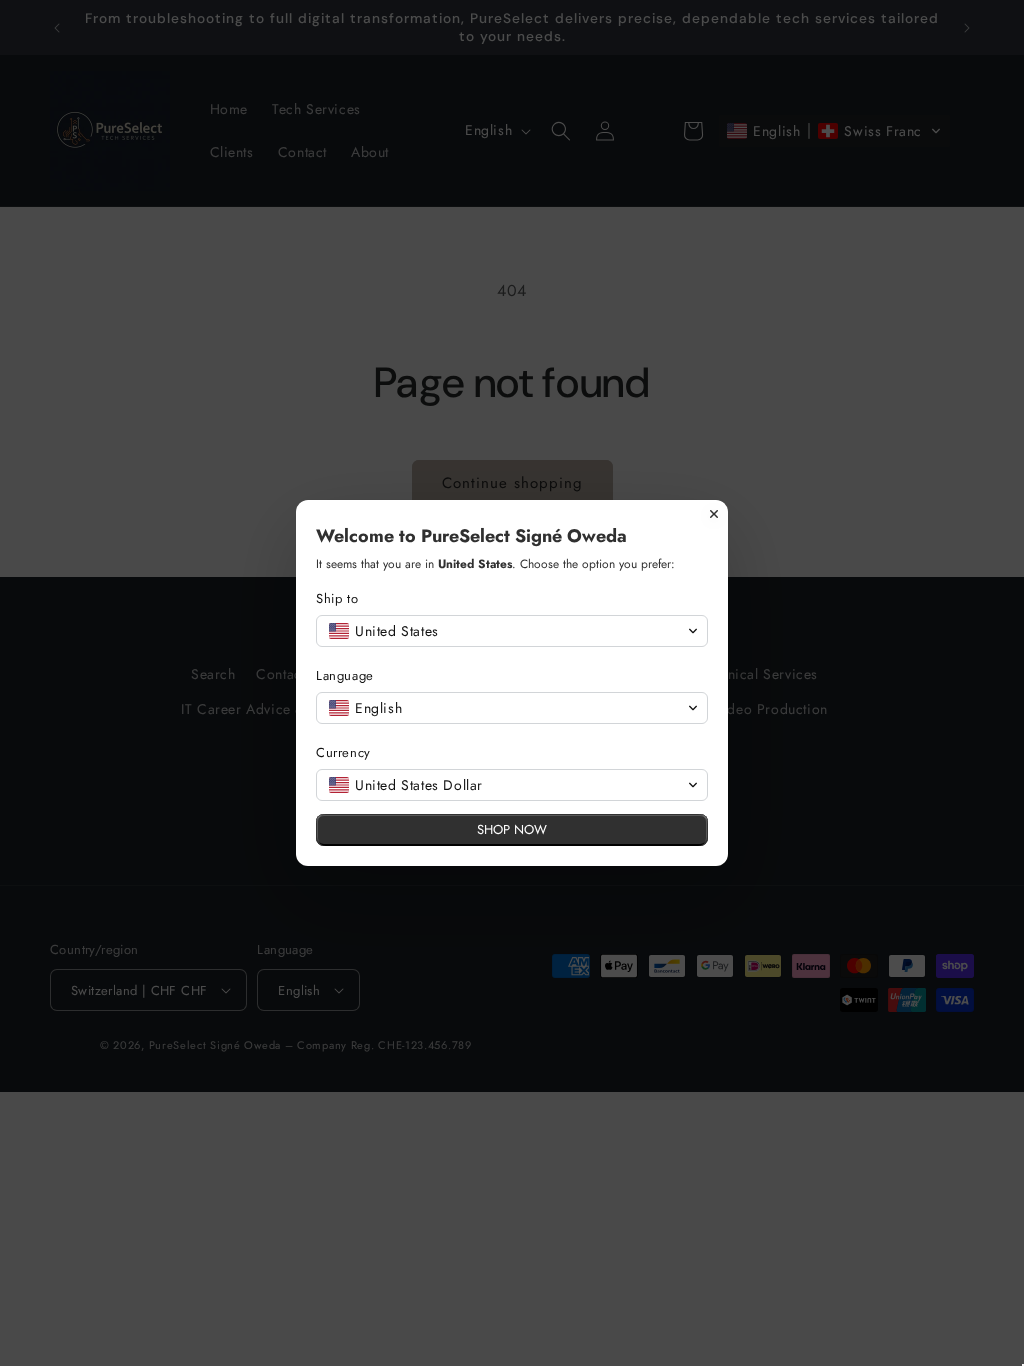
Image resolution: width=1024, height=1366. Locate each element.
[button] (512, 631)
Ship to (337, 598)
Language (345, 675)
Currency (343, 752)
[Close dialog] (714, 514)
